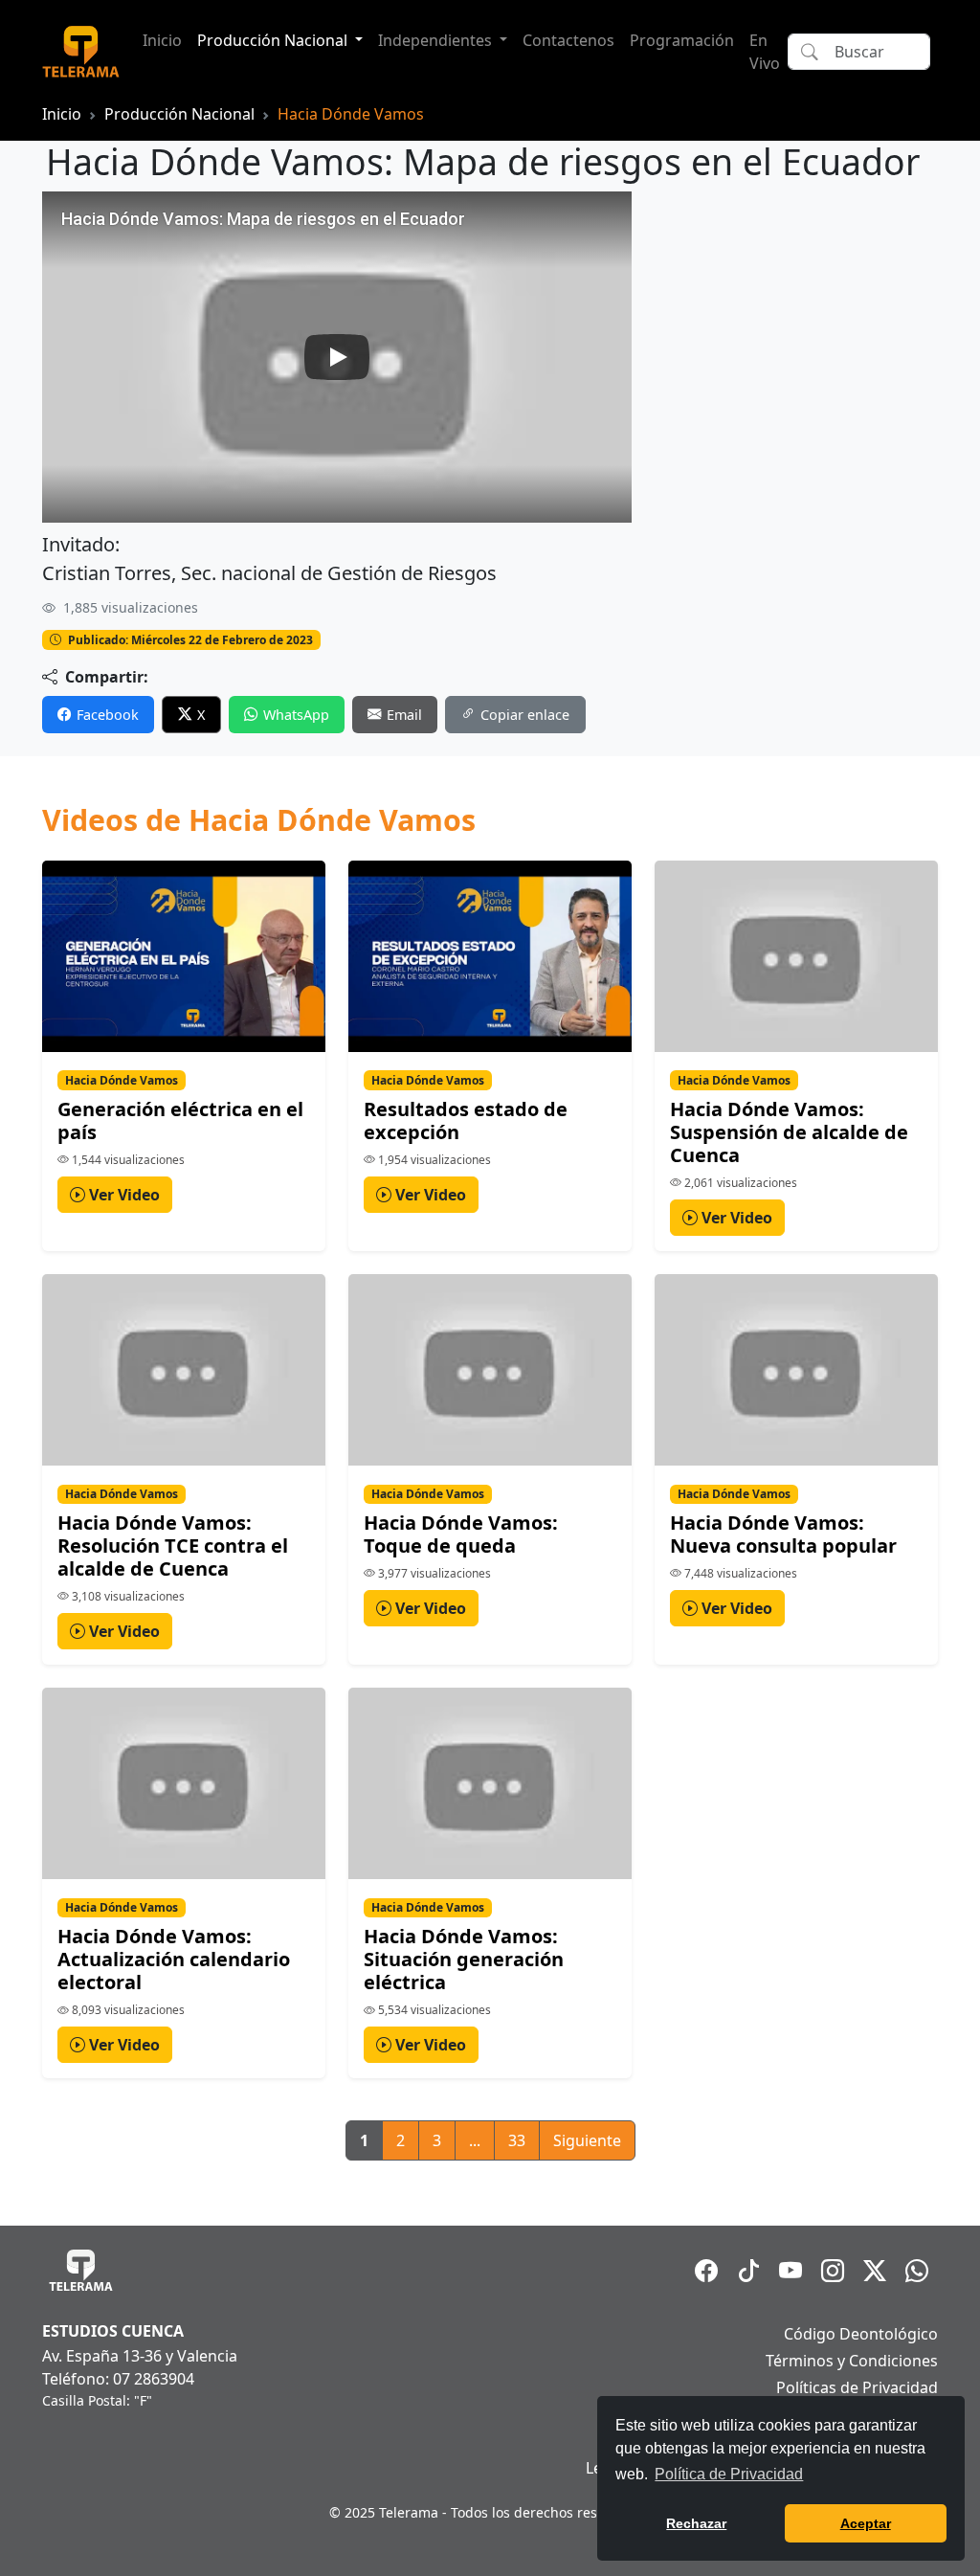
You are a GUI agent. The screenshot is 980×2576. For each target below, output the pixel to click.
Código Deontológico (861, 2334)
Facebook (108, 715)
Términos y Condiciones (852, 2361)
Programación (682, 40)
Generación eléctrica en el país (180, 1120)
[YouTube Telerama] (791, 2271)
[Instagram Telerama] (833, 2271)
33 (517, 2140)
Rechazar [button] (696, 2523)
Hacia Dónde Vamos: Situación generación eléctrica (464, 1959)
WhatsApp (296, 715)
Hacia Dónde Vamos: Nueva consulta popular (783, 1534)
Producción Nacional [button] (274, 40)
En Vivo (765, 52)
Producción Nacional (179, 114)
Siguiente (587, 2140)
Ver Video (122, 1195)
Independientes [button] (437, 40)
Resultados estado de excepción (466, 1120)
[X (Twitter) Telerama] (875, 2271)
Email (404, 715)
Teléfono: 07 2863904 (118, 2379)
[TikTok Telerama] (748, 2271)
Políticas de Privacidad (857, 2387)
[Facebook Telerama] (706, 2271)
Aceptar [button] (866, 2523)
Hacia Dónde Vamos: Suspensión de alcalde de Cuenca (789, 1132)
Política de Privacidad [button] (729, 2474)
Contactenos (568, 40)
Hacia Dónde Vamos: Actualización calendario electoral (174, 1959)
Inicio (162, 40)
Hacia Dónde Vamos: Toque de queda (461, 1534)
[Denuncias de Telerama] (917, 2271)
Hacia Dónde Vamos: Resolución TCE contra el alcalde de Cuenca (173, 1546)
